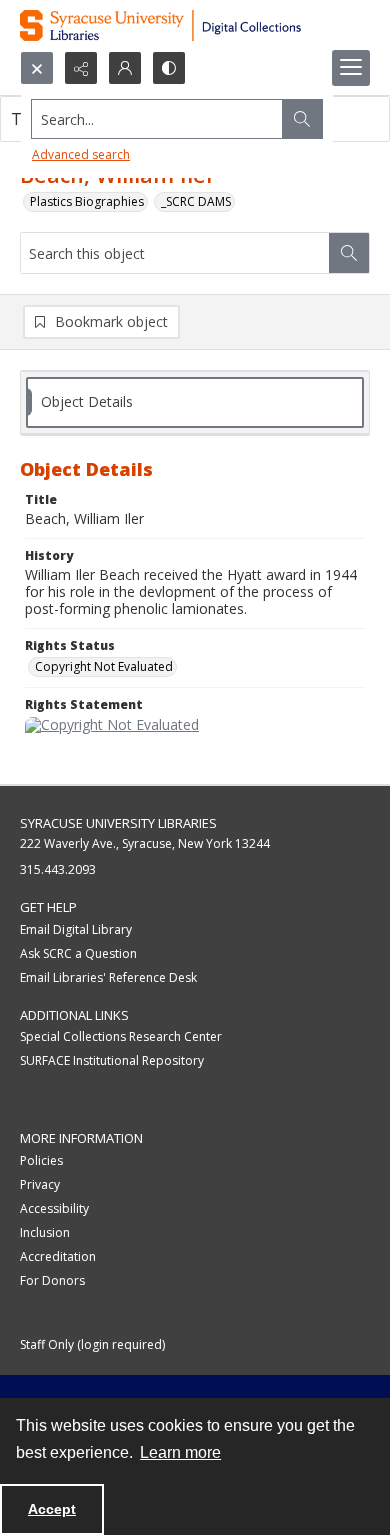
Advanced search (81, 154)
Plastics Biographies (87, 201)
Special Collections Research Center (121, 1036)
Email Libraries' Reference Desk (108, 977)
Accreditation (58, 1256)
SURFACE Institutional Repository (112, 1060)
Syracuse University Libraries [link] (118, 823)
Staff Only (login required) (92, 1344)
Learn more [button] (180, 1452)
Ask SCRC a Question (78, 953)
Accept (52, 1509)
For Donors (52, 1280)
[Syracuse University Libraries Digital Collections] (195, 25)
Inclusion (45, 1232)
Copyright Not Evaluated (104, 666)
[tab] (195, 402)
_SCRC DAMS (196, 201)
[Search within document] (349, 253)
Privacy (40, 1184)
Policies (41, 1160)
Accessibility (54, 1208)
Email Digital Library (76, 929)
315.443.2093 (58, 869)
